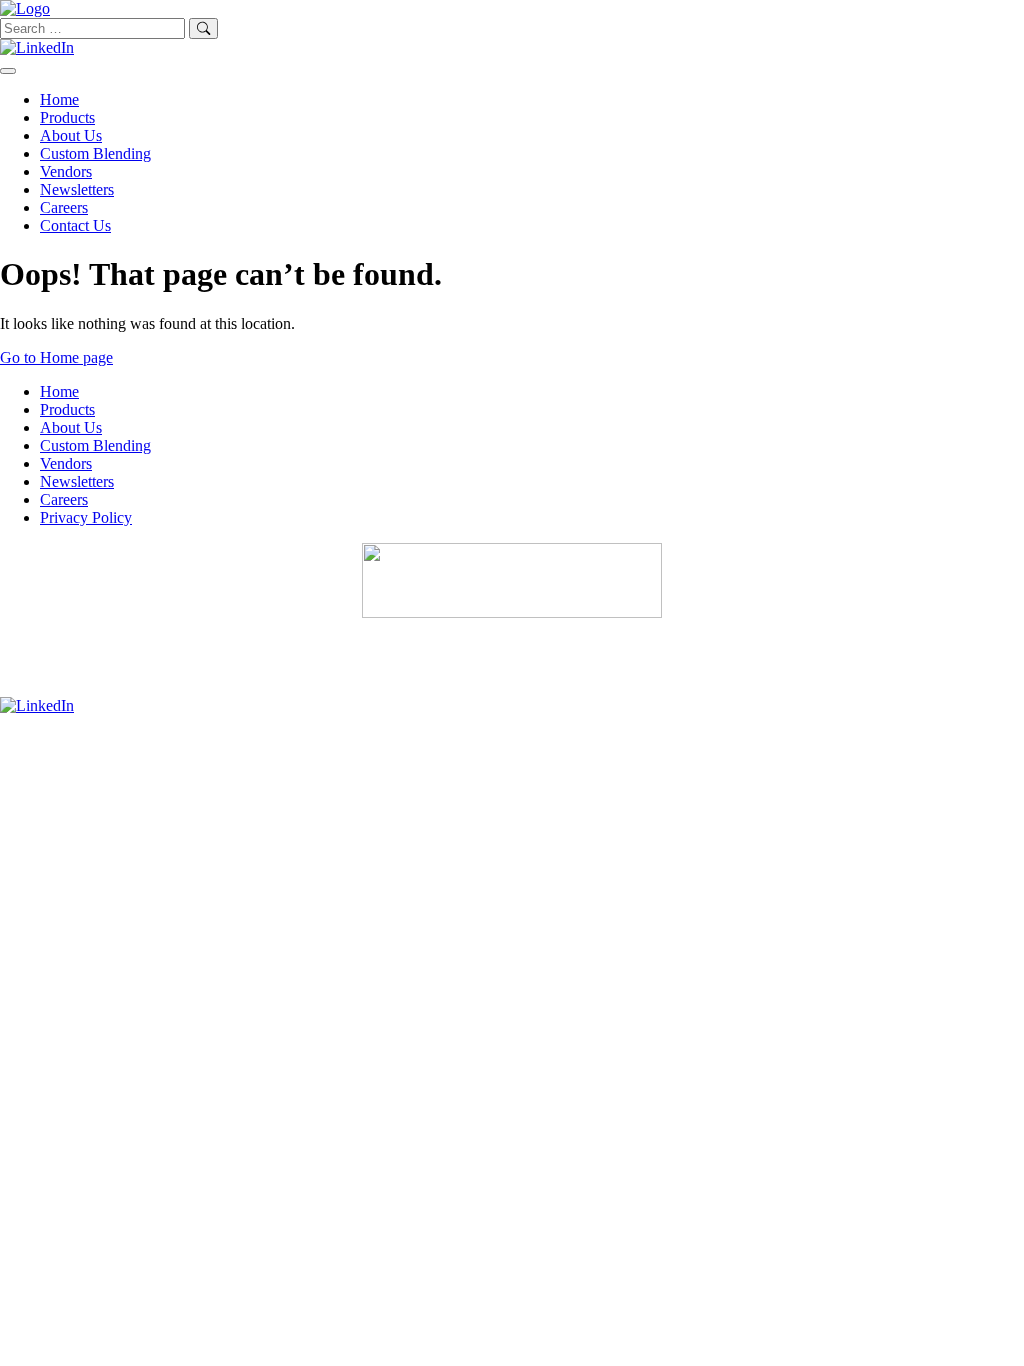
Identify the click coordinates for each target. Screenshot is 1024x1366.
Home (59, 99)
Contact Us (75, 225)
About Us (71, 135)
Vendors (66, 171)
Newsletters (77, 189)
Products (67, 117)
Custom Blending (95, 153)
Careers (64, 207)
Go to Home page (56, 357)
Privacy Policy (86, 517)
